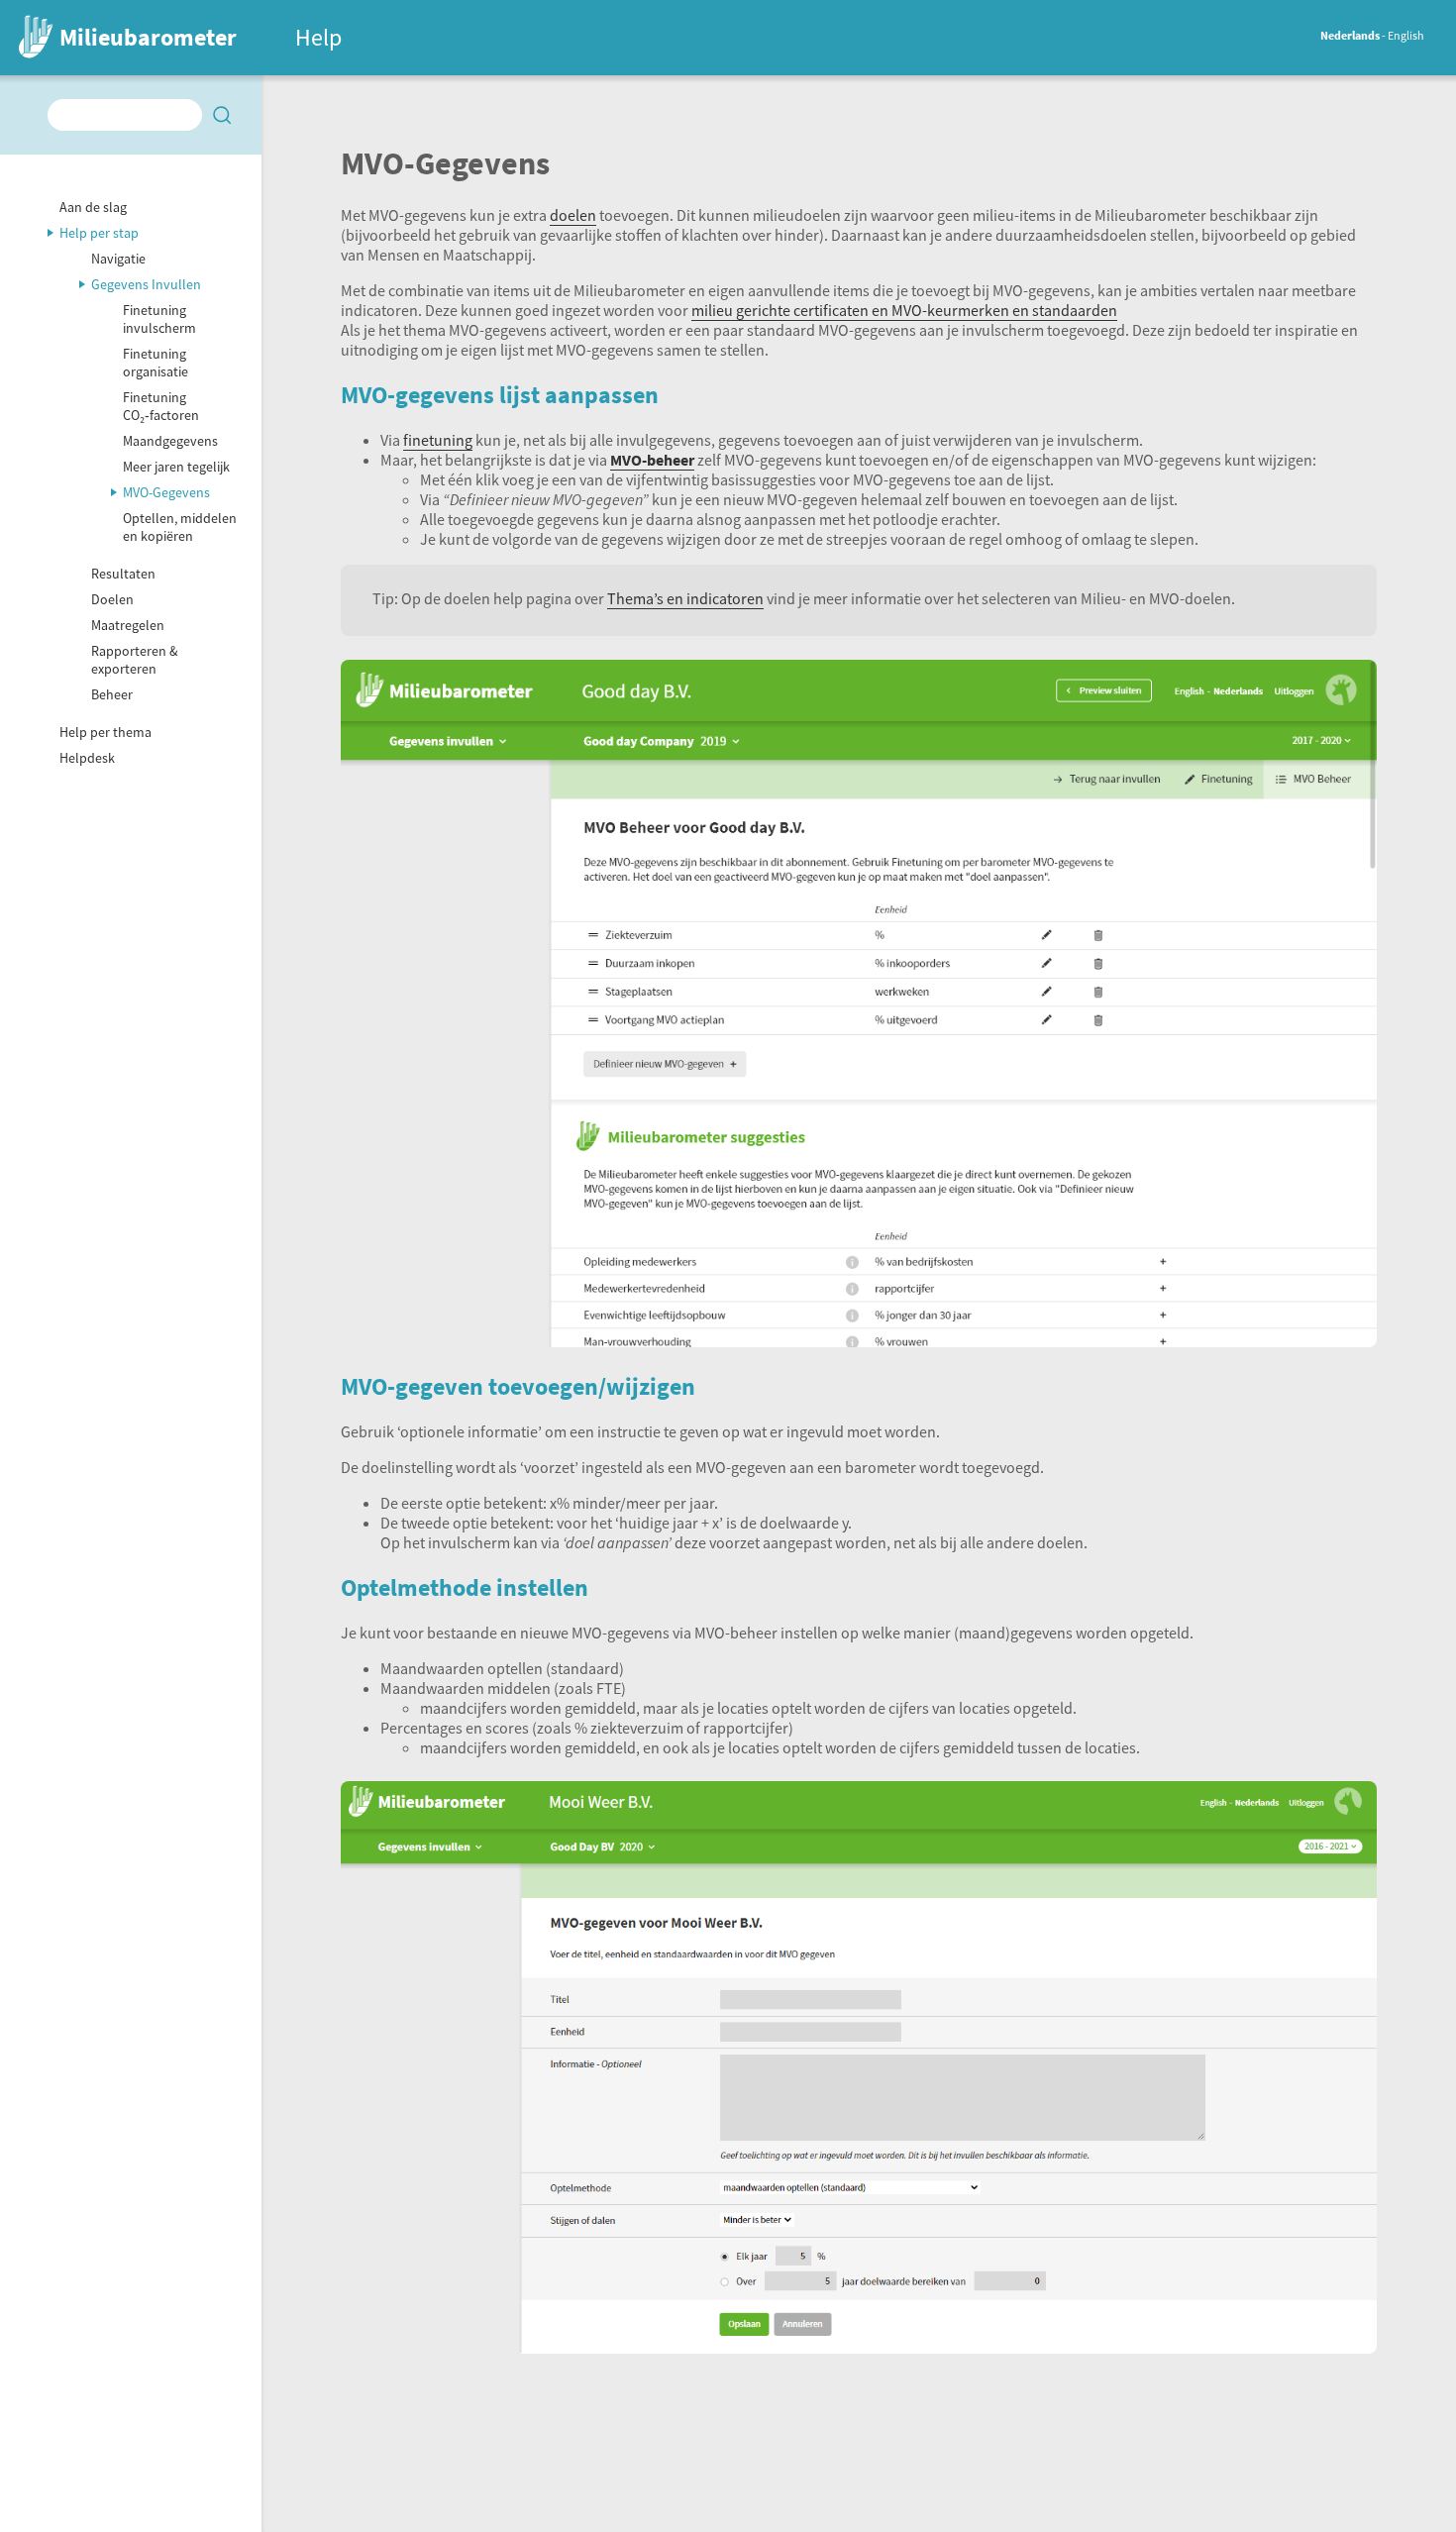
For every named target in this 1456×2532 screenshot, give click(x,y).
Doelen (112, 599)
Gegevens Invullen (146, 284)
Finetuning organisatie (156, 363)
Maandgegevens (170, 441)
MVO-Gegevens (166, 492)
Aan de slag (93, 207)
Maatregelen (128, 625)
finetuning (438, 440)
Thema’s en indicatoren (685, 598)
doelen (573, 215)
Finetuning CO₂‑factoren (161, 406)
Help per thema (105, 732)
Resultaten (123, 574)
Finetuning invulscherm (159, 319)
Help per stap (99, 233)
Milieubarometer (148, 37)
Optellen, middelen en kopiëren (180, 527)
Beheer (112, 694)
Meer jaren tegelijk (176, 467)
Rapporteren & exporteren (135, 660)
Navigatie (118, 259)
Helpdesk (87, 758)
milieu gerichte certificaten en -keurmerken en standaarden (904, 310)
